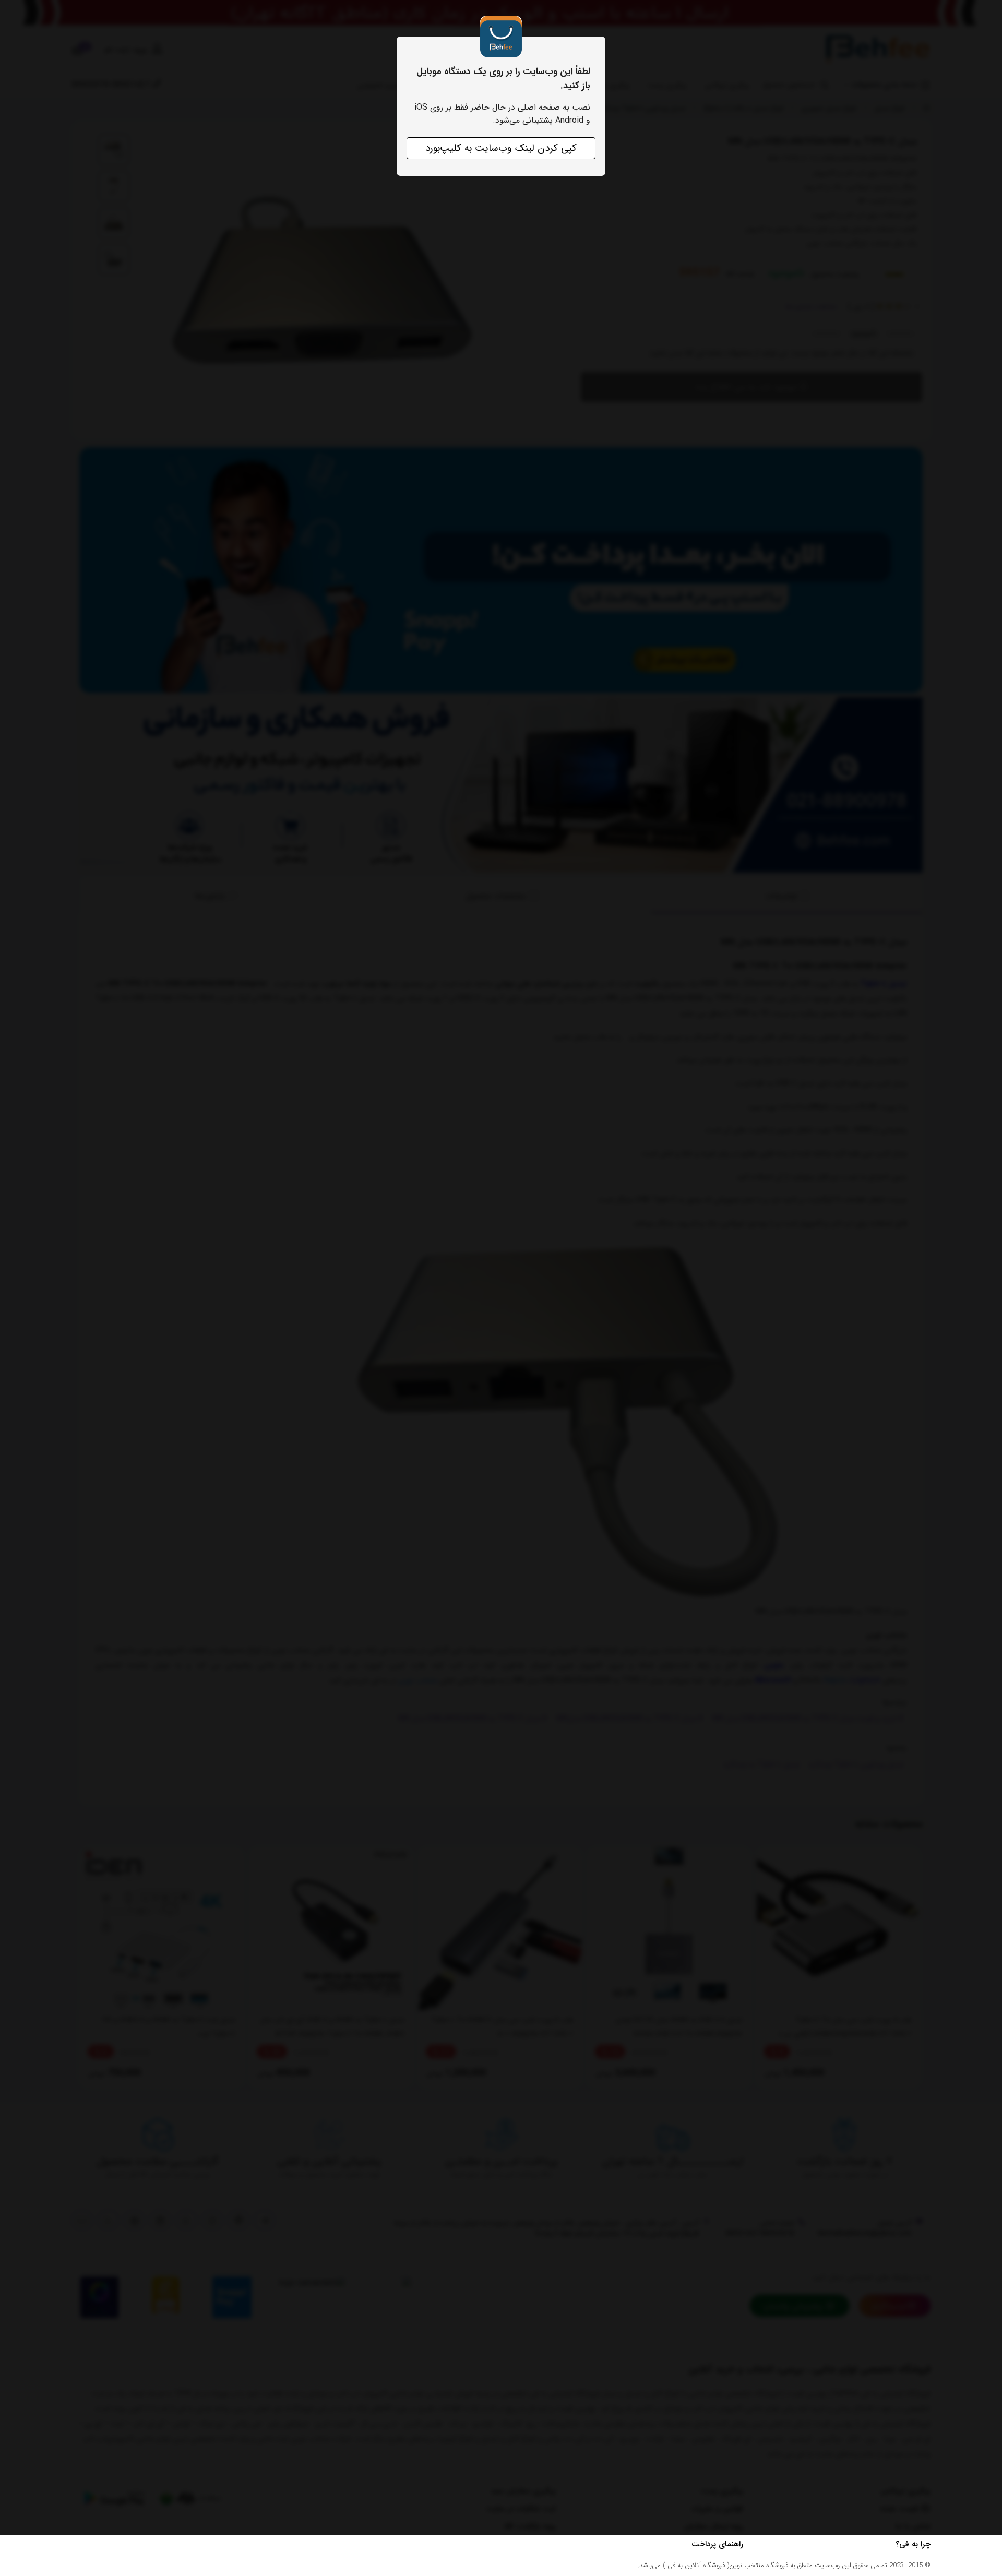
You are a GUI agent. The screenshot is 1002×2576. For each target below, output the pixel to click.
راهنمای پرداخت (717, 2544)
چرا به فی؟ (913, 2544)
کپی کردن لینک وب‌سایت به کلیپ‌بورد (501, 148)
